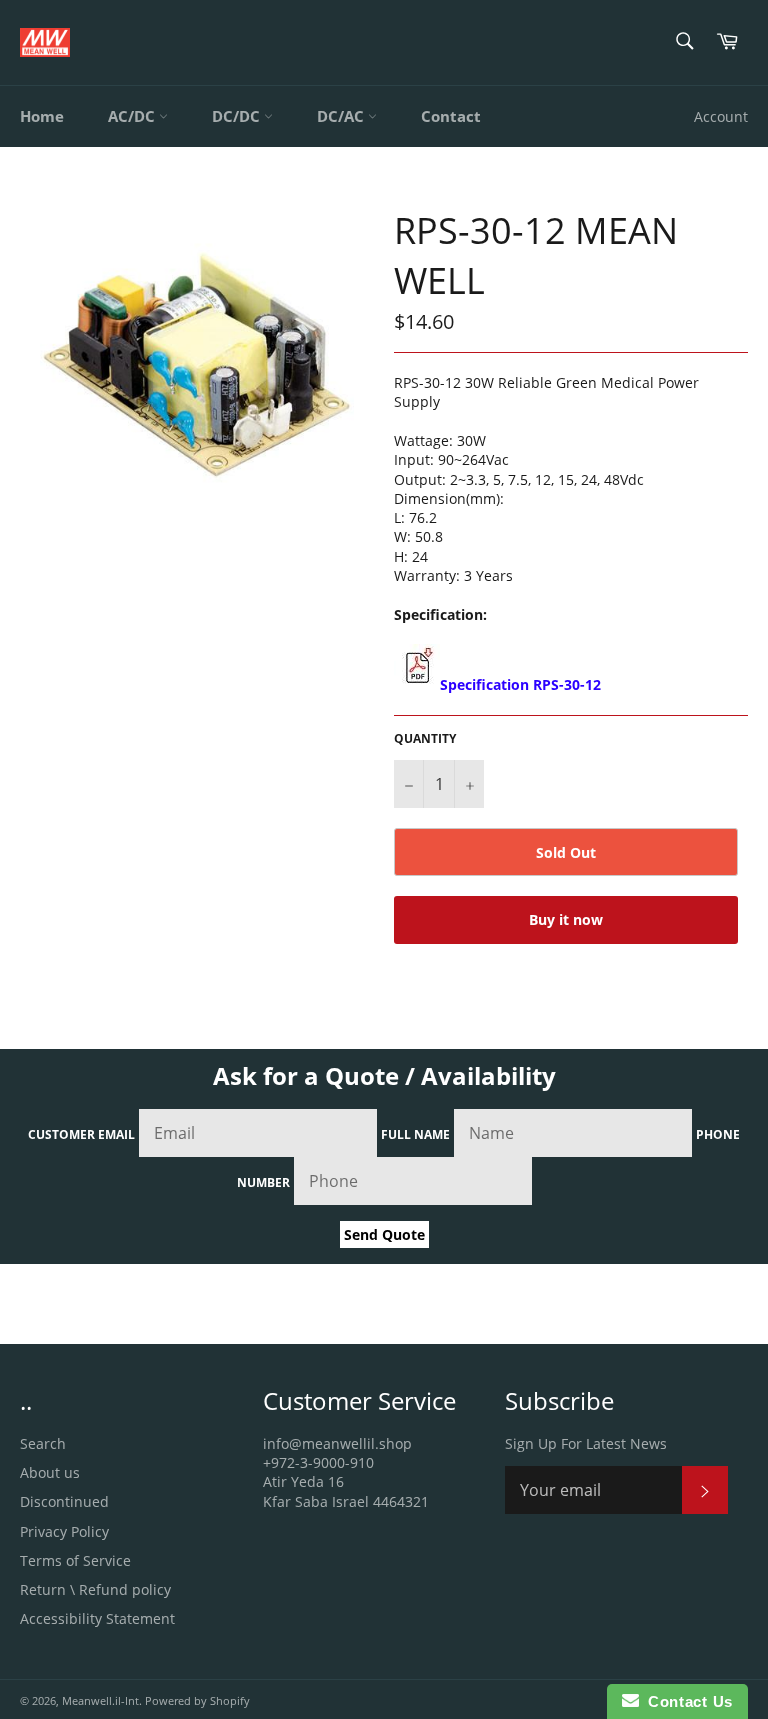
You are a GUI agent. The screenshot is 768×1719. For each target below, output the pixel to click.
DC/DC (238, 116)
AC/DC (133, 116)
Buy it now (566, 919)
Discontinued (64, 1501)
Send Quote (384, 1234)
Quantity (425, 739)
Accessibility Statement (97, 1618)
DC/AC (342, 116)
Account (721, 116)
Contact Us (686, 1701)
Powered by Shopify (197, 1700)
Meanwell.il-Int (100, 1700)
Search (43, 1443)
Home (42, 116)
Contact (451, 116)
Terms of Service (75, 1560)
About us (50, 1472)
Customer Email (81, 1134)
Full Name (415, 1134)
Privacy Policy (64, 1531)
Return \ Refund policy (95, 1589)
